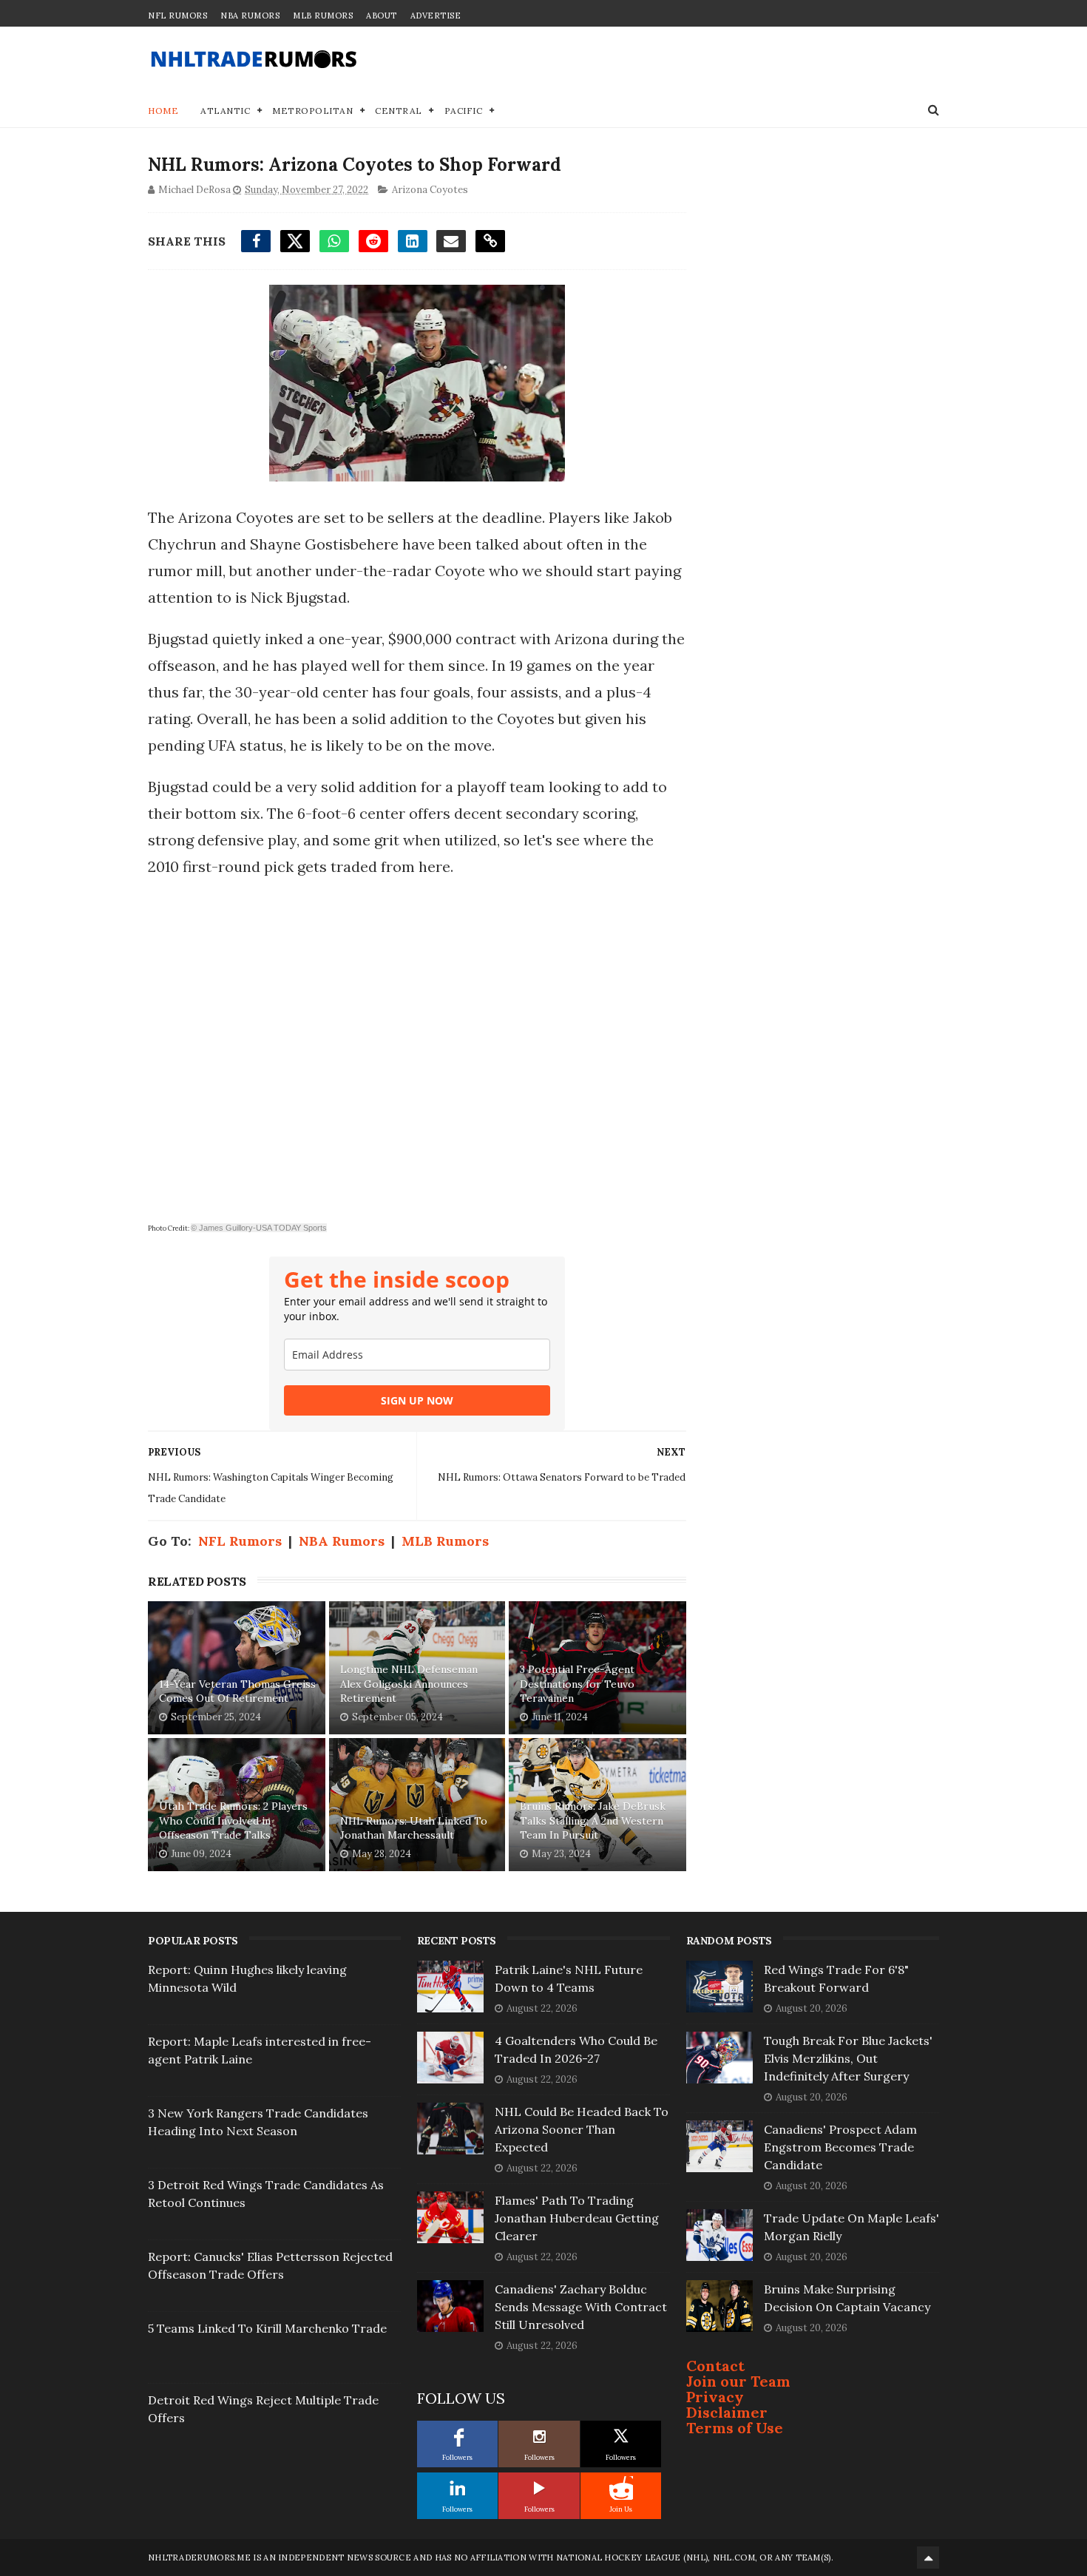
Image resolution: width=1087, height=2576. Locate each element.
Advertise (436, 16)
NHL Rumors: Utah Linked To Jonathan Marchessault (414, 1828)
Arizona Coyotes (430, 190)
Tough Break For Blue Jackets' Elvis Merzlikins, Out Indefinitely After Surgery (848, 2058)
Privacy (715, 2397)
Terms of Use (735, 2428)
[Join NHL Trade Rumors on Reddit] (621, 2488)
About (382, 16)
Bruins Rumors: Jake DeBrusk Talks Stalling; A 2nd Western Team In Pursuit (593, 1821)
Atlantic (225, 111)
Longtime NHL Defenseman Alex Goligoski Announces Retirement (409, 1684)
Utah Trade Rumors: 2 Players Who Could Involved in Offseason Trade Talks (233, 1821)
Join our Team (738, 2381)
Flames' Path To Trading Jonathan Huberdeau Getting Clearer (577, 2218)
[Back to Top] (928, 2558)
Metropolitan (312, 111)
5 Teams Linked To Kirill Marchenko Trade (267, 2328)
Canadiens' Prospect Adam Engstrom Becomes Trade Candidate (840, 2147)
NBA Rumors (250, 16)
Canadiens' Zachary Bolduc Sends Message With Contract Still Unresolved (581, 2307)
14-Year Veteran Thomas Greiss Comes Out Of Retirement (237, 1691)
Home (163, 111)
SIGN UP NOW (417, 1400)
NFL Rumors (177, 16)
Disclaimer (727, 2412)
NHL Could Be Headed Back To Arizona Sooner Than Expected (582, 2129)
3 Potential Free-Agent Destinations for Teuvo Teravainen (577, 1684)
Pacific (464, 111)
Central (399, 111)
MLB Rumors (323, 16)
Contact (715, 2366)
